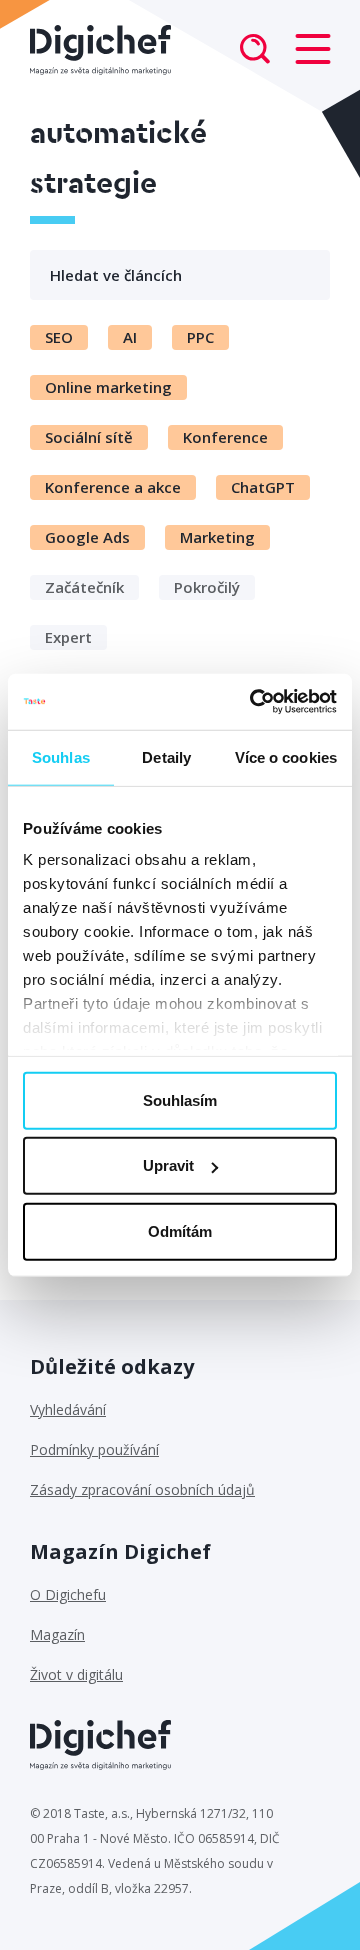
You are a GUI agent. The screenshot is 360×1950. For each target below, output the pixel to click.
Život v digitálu (76, 1674)
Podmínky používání (94, 1449)
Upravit (168, 1165)
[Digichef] (100, 50)
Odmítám (180, 1230)
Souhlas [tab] (61, 756)
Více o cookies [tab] (286, 756)
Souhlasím (180, 1099)
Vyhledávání (68, 1409)
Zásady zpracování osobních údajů (142, 1489)
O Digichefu (68, 1594)
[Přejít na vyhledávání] (255, 51)
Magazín (57, 1634)
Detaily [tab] (166, 756)
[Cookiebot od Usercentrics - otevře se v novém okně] (254, 702)
